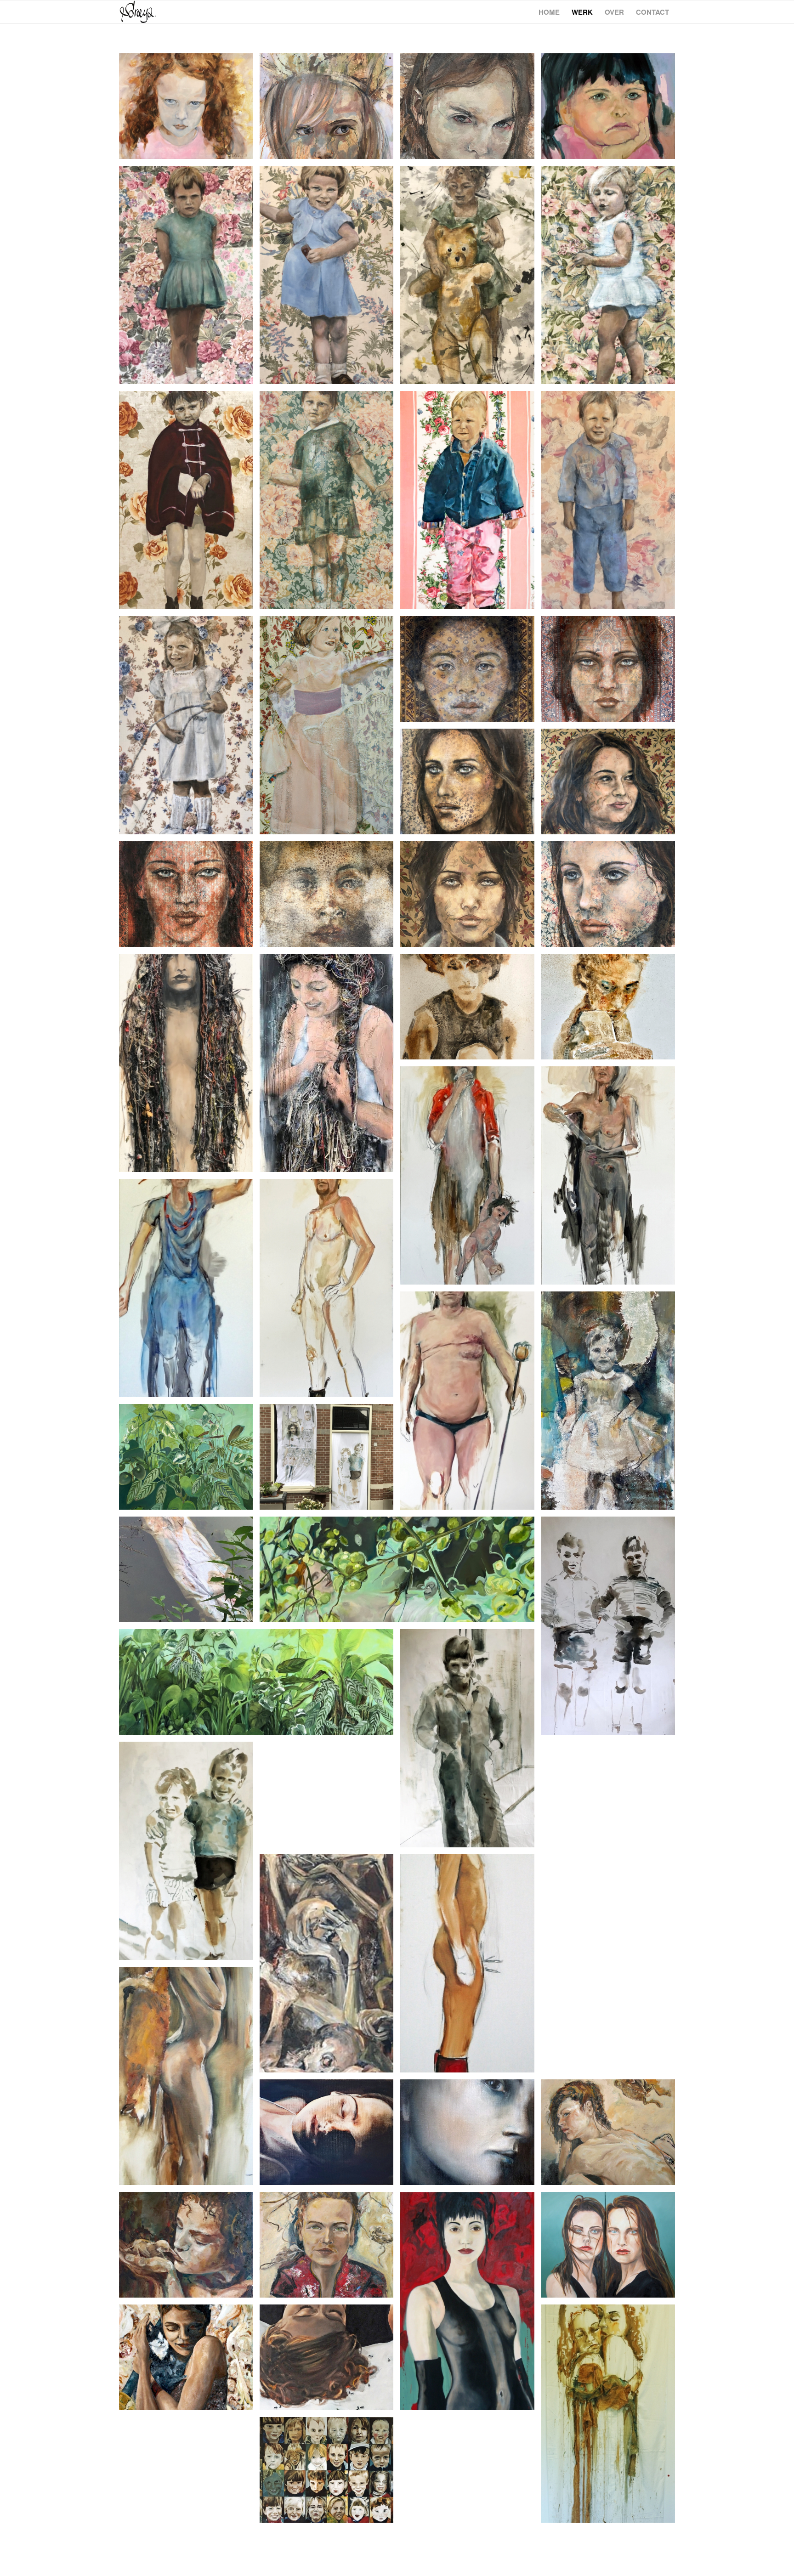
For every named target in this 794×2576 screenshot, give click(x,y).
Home (549, 12)
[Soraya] (138, 12)
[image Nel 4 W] (471, 278)
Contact (652, 12)
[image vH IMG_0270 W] (471, 785)
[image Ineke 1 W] (471, 504)
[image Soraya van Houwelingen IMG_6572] (189, 110)
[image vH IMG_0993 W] (612, 1010)
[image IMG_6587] (612, 110)
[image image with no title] (189, 1066)
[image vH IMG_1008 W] (612, 785)
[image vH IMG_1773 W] (471, 897)
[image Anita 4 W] (330, 278)
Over (614, 12)
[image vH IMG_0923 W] (189, 897)
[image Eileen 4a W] (189, 729)
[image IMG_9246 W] (471, 110)
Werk (582, 12)
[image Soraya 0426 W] (471, 672)
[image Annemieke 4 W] (330, 504)
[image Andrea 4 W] (189, 504)
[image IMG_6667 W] (330, 110)
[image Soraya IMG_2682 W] (471, 1010)
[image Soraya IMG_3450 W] (330, 897)
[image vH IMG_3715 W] (612, 897)
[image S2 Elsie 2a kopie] (330, 729)
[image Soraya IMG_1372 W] (612, 504)
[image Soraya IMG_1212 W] (189, 278)
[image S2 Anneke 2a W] (612, 278)
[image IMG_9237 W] (612, 672)
